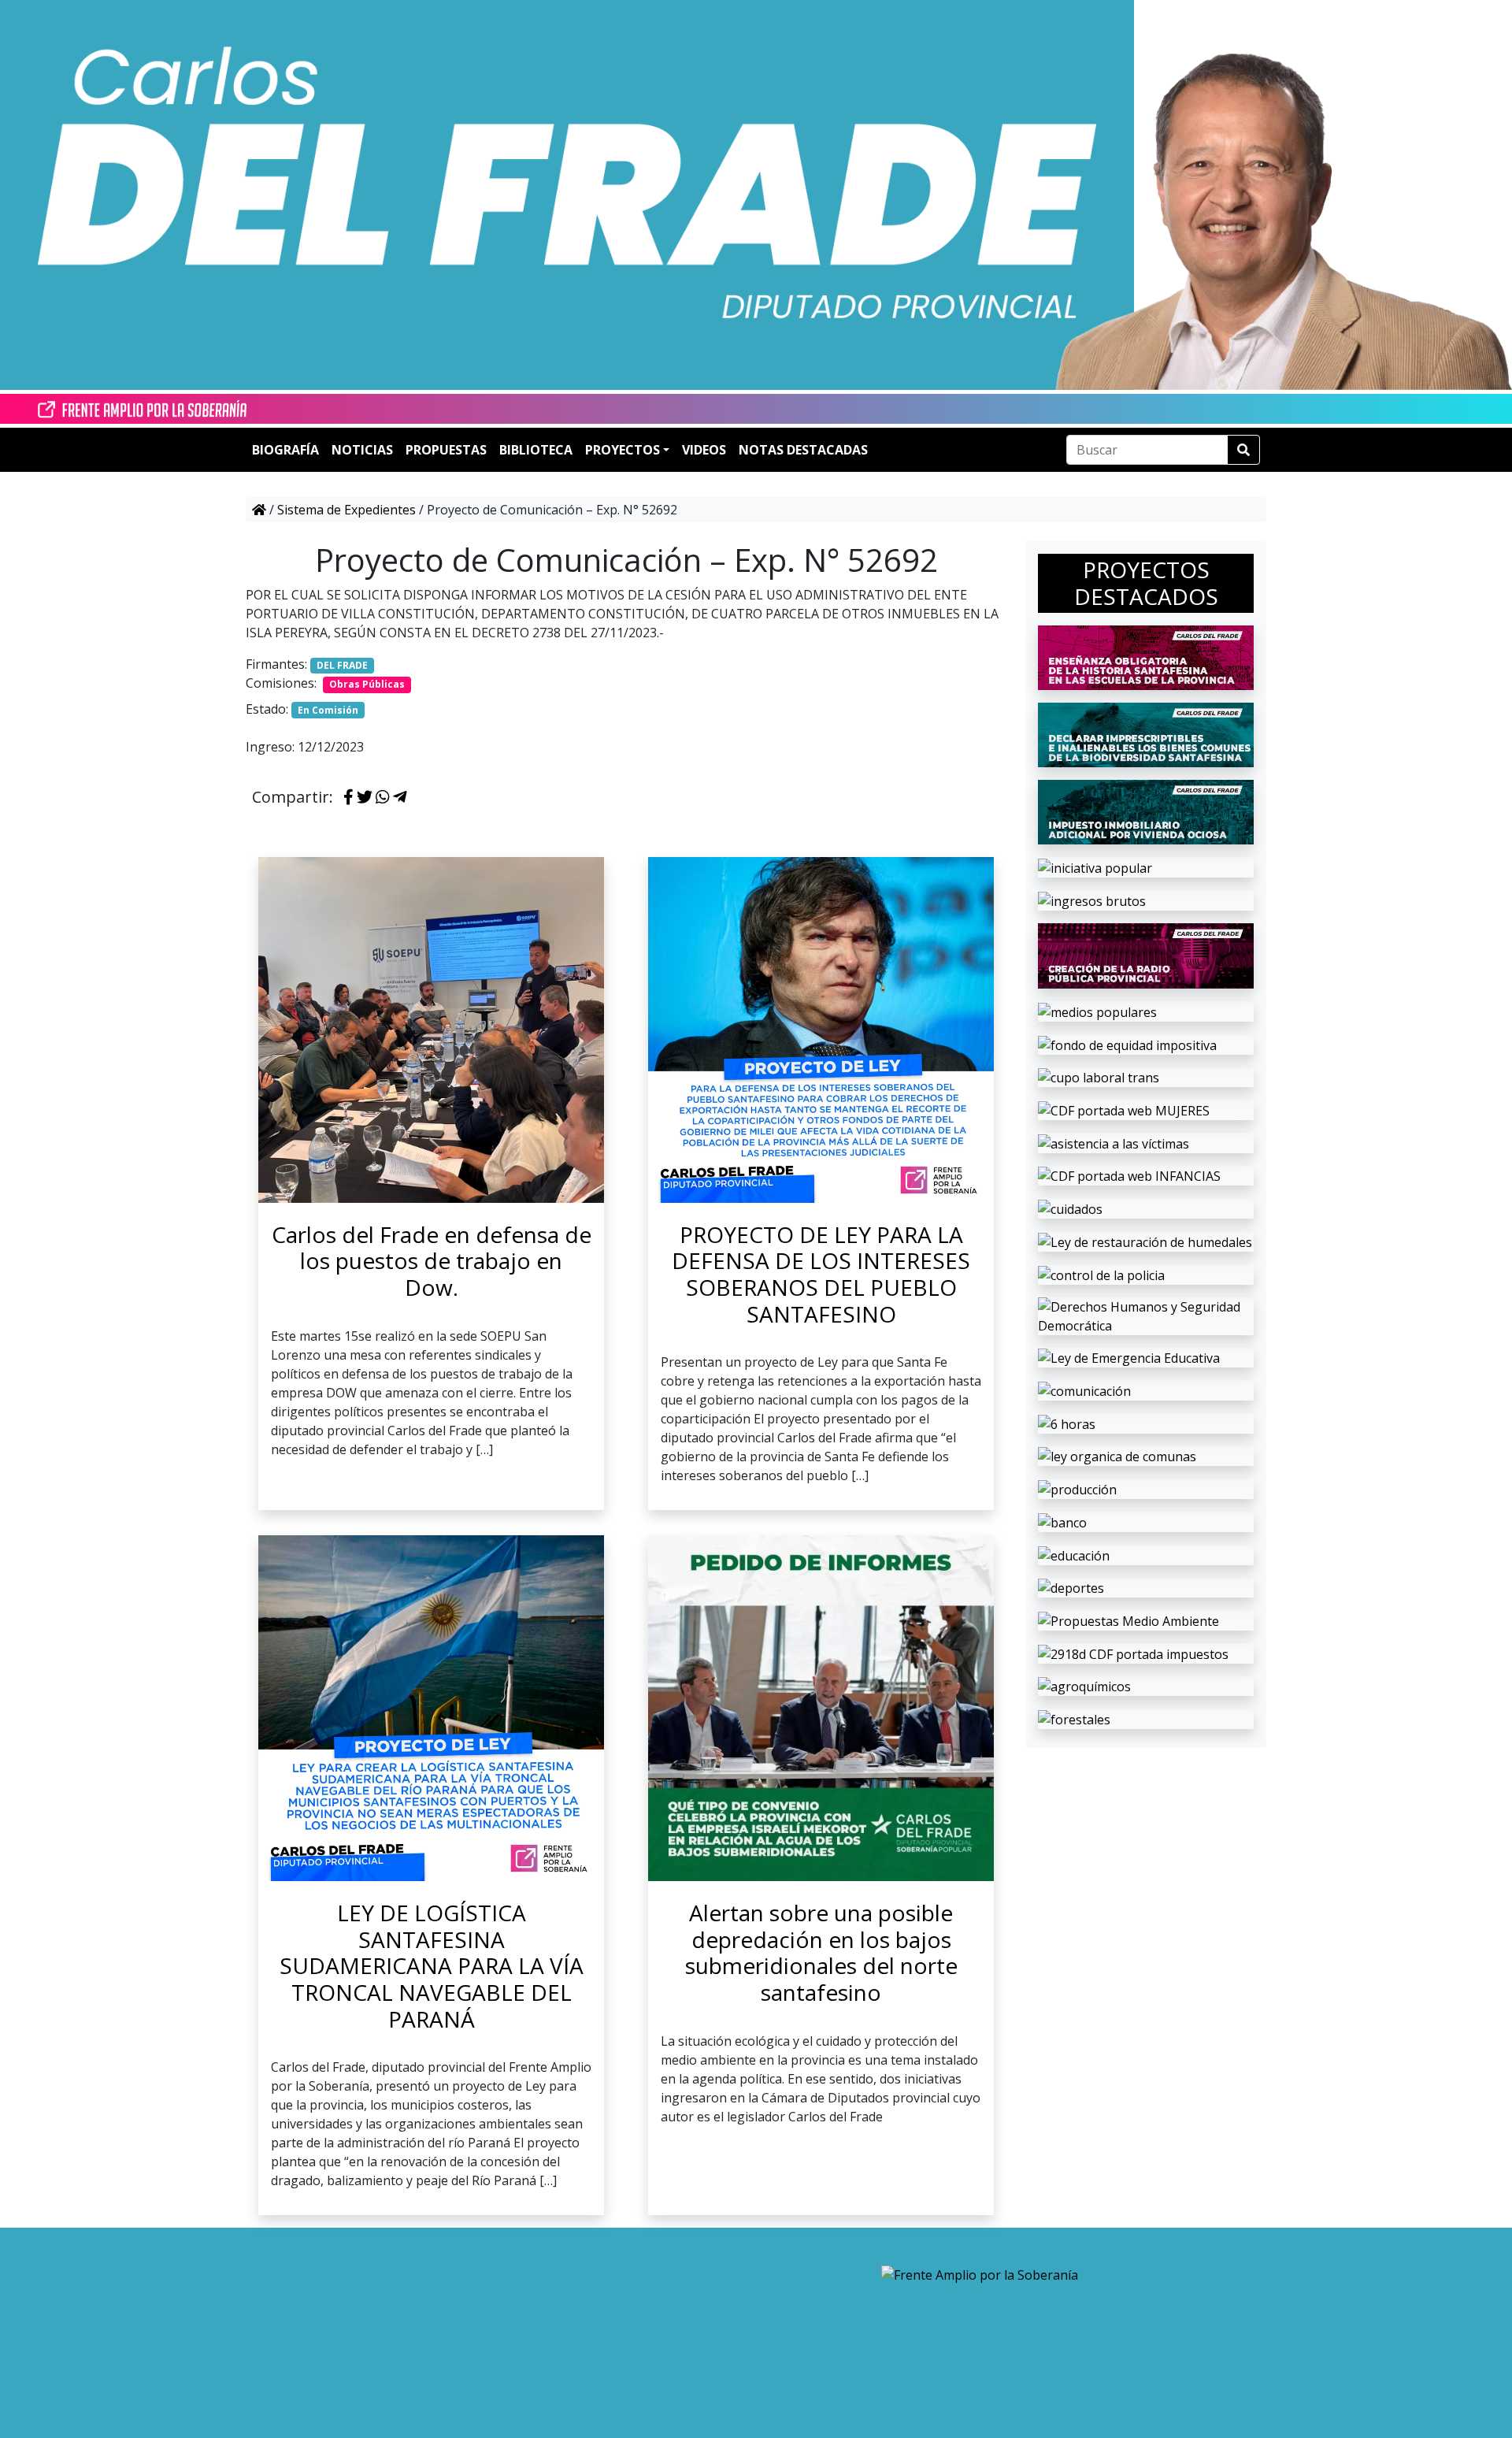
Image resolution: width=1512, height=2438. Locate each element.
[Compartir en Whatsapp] (383, 798)
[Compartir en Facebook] (348, 798)
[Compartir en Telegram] (400, 798)
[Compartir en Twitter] (365, 798)
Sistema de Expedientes (346, 510)
